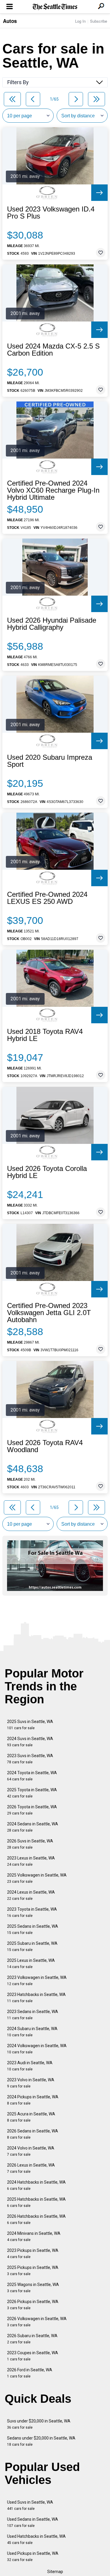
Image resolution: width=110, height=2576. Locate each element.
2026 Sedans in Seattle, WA (33, 2134)
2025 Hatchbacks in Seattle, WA (36, 2202)
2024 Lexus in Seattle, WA (31, 1895)
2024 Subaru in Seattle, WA (32, 2032)
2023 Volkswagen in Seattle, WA (37, 1981)
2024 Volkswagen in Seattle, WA (37, 2049)
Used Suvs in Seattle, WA (30, 2505)
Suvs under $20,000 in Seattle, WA (39, 2424)
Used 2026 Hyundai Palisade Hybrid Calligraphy (52, 624)
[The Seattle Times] (55, 7)
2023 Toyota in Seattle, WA (32, 1912)
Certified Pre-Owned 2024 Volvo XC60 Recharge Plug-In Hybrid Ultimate (53, 490)
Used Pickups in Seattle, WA (33, 2556)
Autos (10, 21)
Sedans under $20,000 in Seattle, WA (41, 2441)
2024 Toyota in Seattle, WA (32, 1776)
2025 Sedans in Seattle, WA (33, 1929)
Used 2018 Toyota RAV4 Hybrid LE (45, 1035)
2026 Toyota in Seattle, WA (32, 1810)
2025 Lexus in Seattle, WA (31, 1963)
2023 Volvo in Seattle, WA (31, 2083)
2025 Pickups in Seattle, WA (33, 2271)
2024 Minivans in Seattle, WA (34, 2236)
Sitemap (55, 2572)
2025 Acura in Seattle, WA (31, 2117)
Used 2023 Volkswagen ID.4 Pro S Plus (51, 213)
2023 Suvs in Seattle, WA (30, 1759)
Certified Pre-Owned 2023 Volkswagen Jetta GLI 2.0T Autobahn (49, 1313)
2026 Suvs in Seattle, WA (30, 1844)
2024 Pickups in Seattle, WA (33, 2100)
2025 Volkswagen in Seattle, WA (37, 1878)
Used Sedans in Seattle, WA (33, 2522)
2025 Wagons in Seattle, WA (33, 2288)
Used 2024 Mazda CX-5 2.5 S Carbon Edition (53, 350)
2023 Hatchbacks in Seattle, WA (36, 1998)
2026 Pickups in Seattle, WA (33, 2305)
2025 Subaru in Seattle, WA (32, 1946)
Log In (80, 21)
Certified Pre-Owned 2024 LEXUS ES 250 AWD (47, 898)
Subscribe (99, 21)
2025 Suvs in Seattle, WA (30, 1725)
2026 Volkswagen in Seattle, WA (37, 2322)
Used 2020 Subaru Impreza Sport (50, 761)
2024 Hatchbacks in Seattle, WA (36, 2185)
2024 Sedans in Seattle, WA (33, 1827)
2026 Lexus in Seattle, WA (31, 2168)
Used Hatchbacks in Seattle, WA (36, 2539)
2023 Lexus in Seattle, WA (31, 1861)
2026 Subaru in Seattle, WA (32, 2339)
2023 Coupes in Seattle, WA (33, 2356)
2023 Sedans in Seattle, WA (33, 2015)
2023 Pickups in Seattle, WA (33, 2253)
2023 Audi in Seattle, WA (30, 2066)
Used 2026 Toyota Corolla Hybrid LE (47, 1172)
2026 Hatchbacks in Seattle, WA (36, 2219)
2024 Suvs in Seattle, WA (30, 1742)
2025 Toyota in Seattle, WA (32, 1793)
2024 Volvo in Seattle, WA (31, 2151)
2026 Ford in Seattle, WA (30, 2373)
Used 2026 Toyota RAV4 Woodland (45, 1446)
